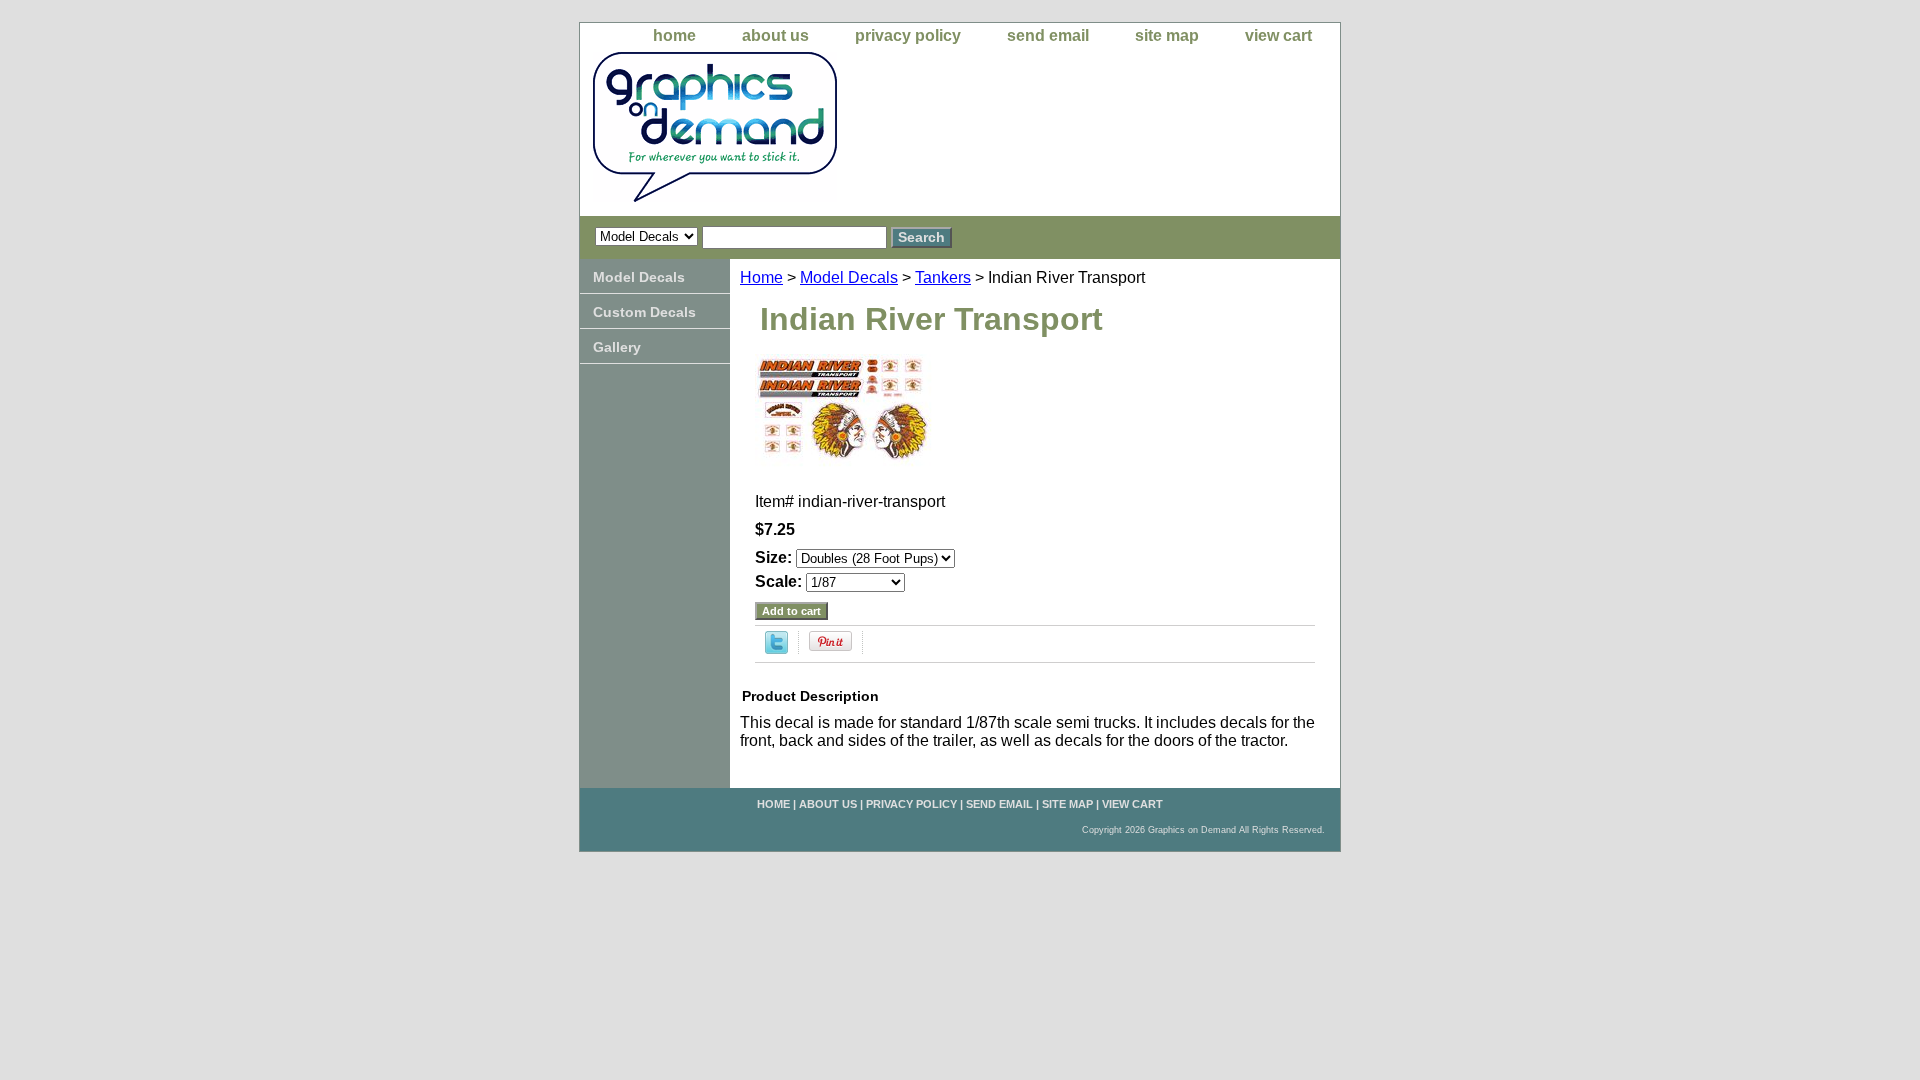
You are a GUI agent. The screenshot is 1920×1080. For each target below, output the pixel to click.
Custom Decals (644, 312)
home (674, 35)
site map (1167, 35)
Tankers (943, 277)
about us (775, 35)
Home (761, 277)
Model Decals (849, 277)
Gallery (617, 347)
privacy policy (908, 35)
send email (1048, 35)
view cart (1278, 35)
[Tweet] (776, 648)
